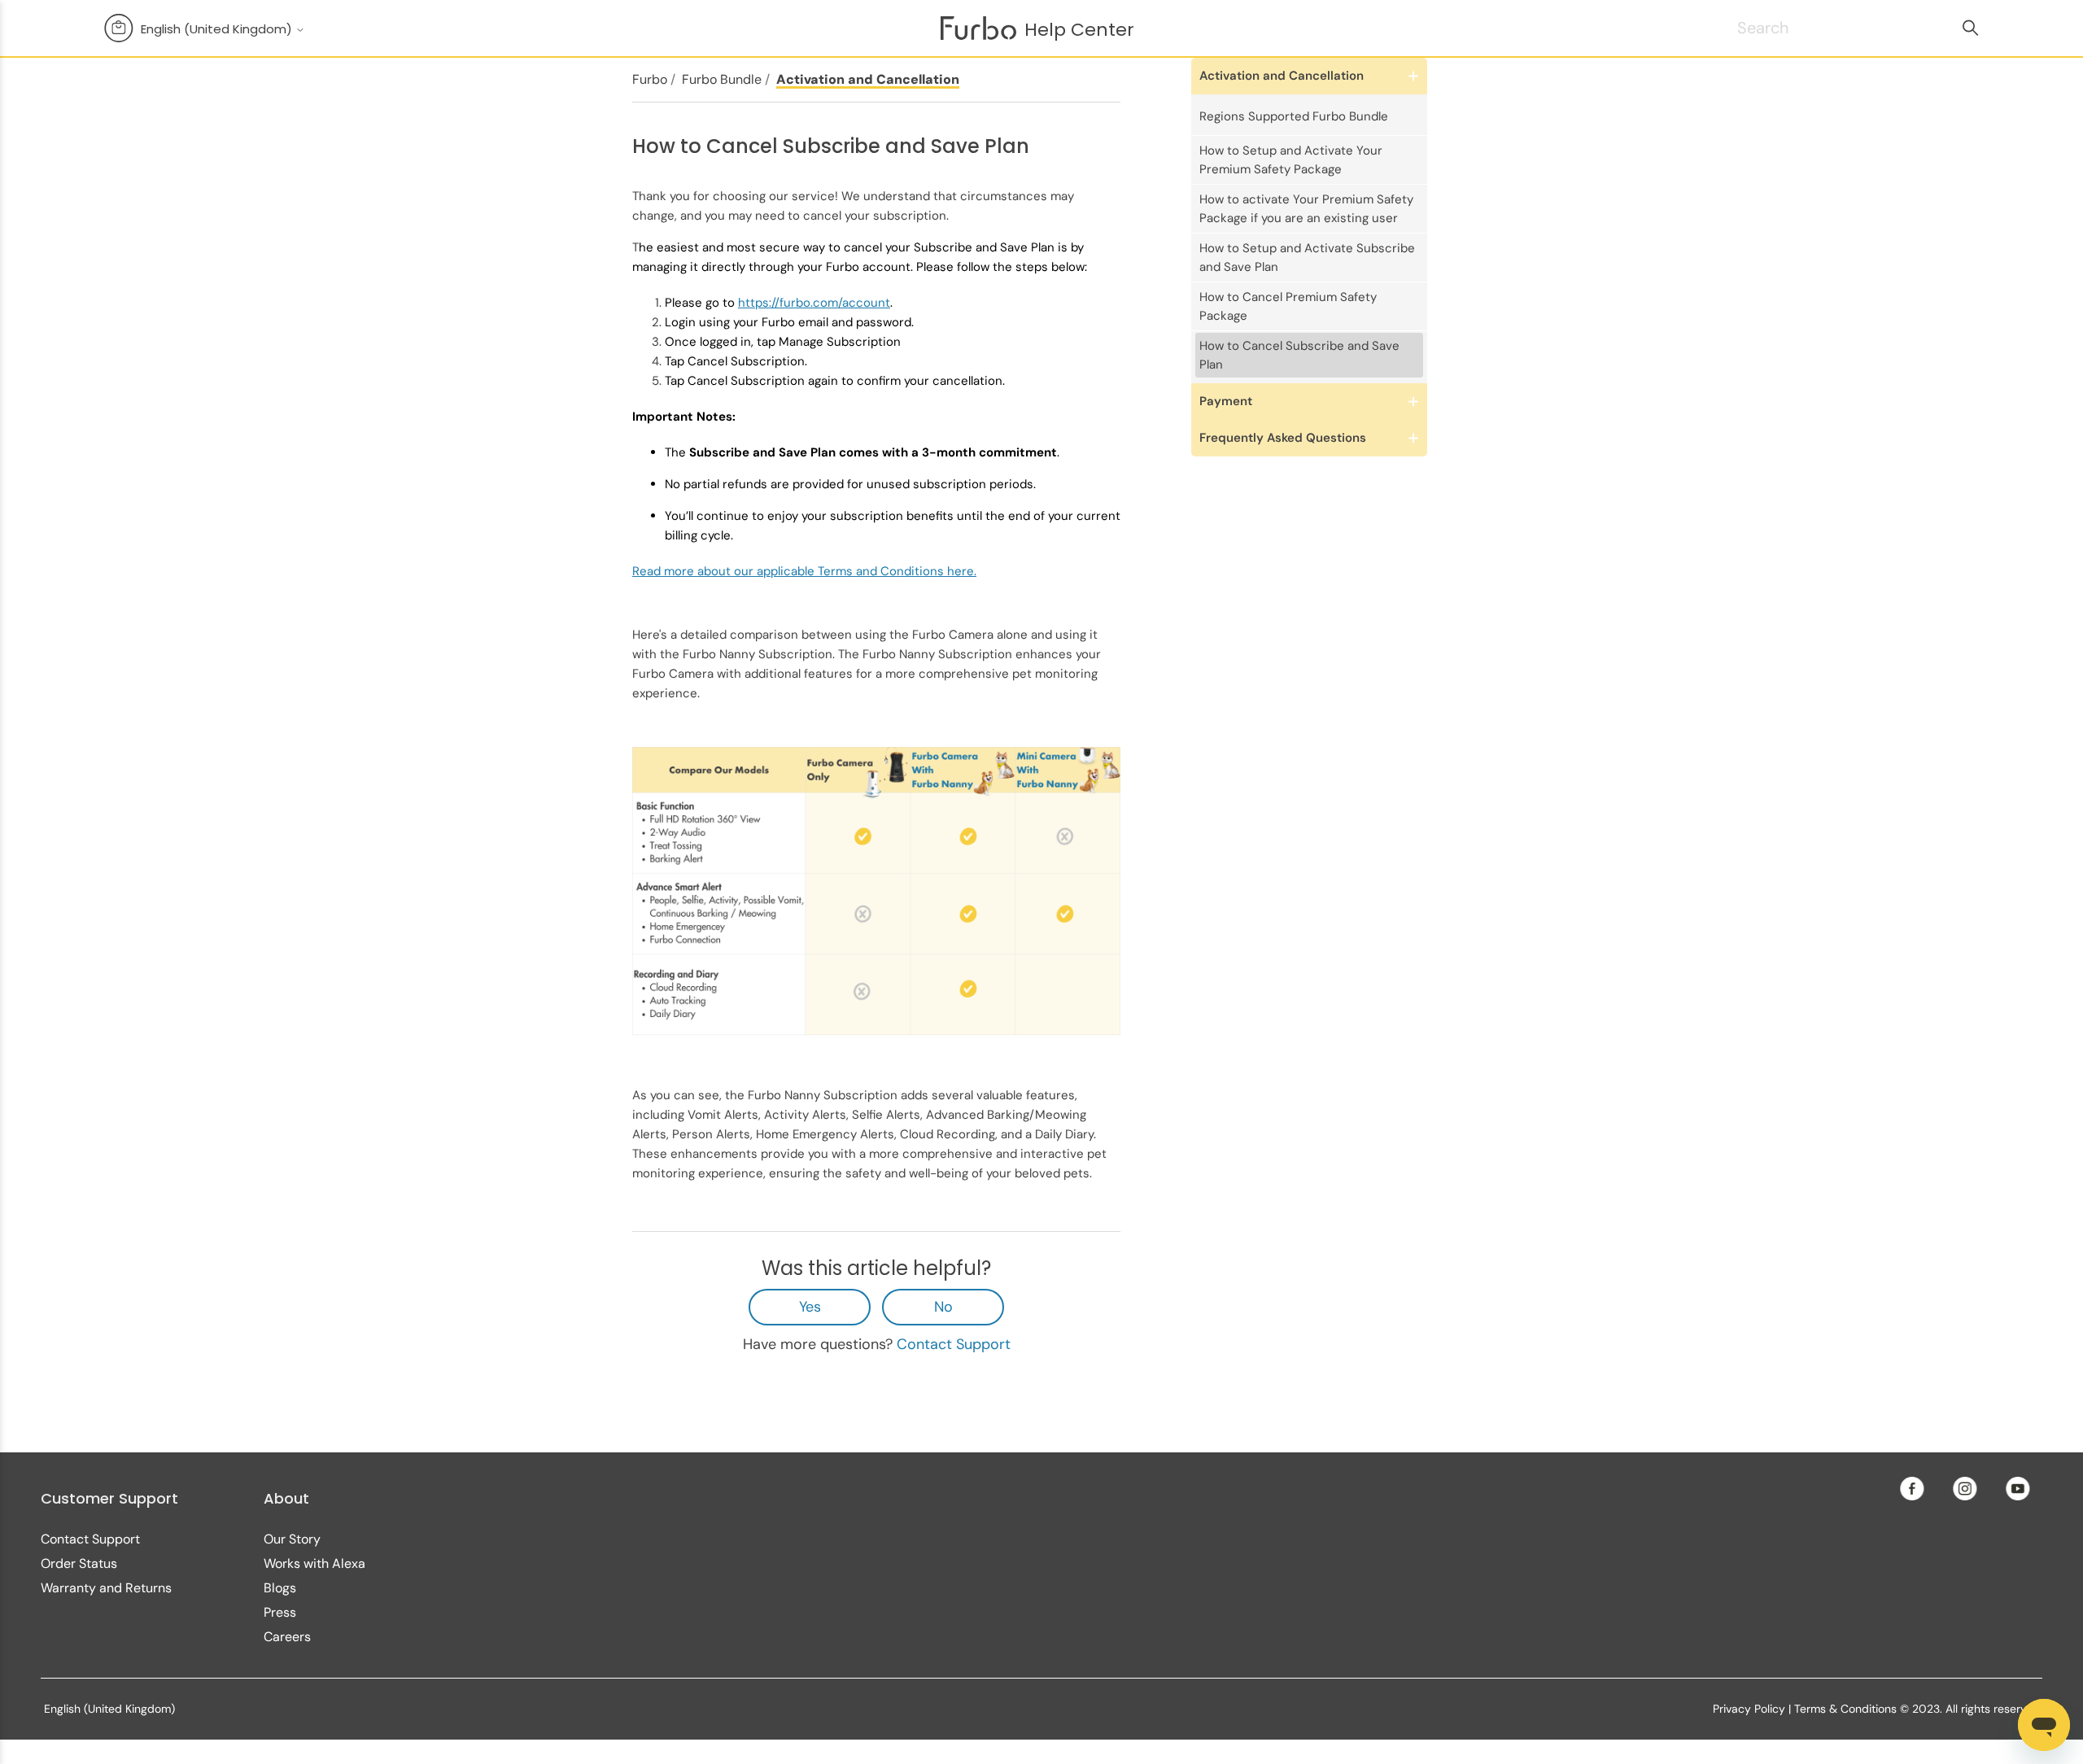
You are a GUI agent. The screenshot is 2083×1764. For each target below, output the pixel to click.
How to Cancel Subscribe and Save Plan (1299, 355)
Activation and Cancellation (868, 79)
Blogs (280, 1588)
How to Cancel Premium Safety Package (1288, 306)
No (943, 1307)
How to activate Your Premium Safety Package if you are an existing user (1306, 209)
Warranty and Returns (106, 1588)
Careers (287, 1637)
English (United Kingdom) (218, 29)
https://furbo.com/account (814, 303)
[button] (1309, 76)
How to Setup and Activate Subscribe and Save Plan (1307, 258)
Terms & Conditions (1845, 1709)
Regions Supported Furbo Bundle (1294, 116)
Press (280, 1612)
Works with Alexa (314, 1563)
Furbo (650, 79)
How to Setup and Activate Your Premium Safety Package (1291, 160)
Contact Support (954, 1344)
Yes (810, 1307)
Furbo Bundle (722, 79)
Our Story (292, 1539)
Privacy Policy (1749, 1709)
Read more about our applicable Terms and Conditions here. (804, 571)
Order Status (79, 1563)
